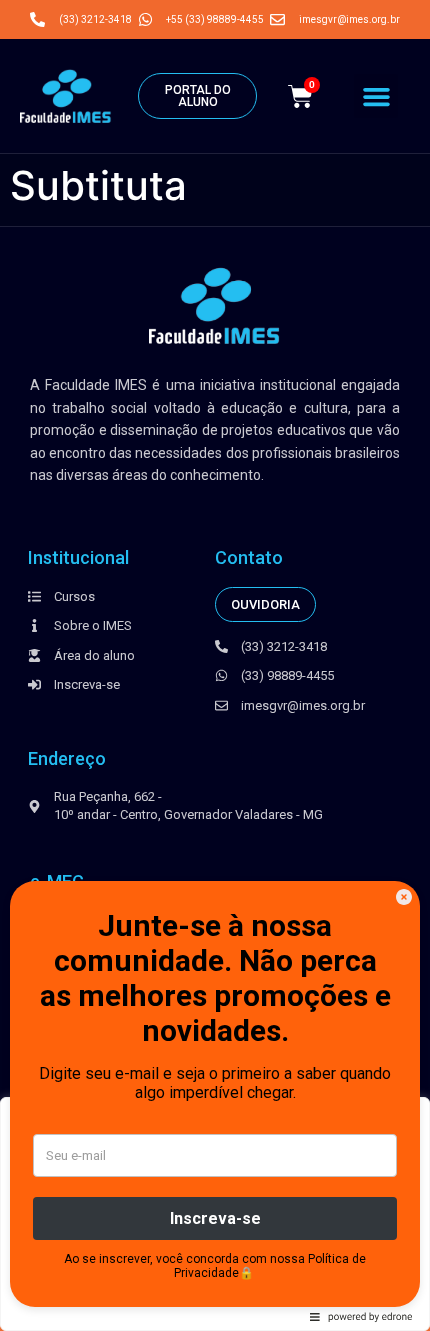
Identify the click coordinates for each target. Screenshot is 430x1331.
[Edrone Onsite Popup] (215, 665)
